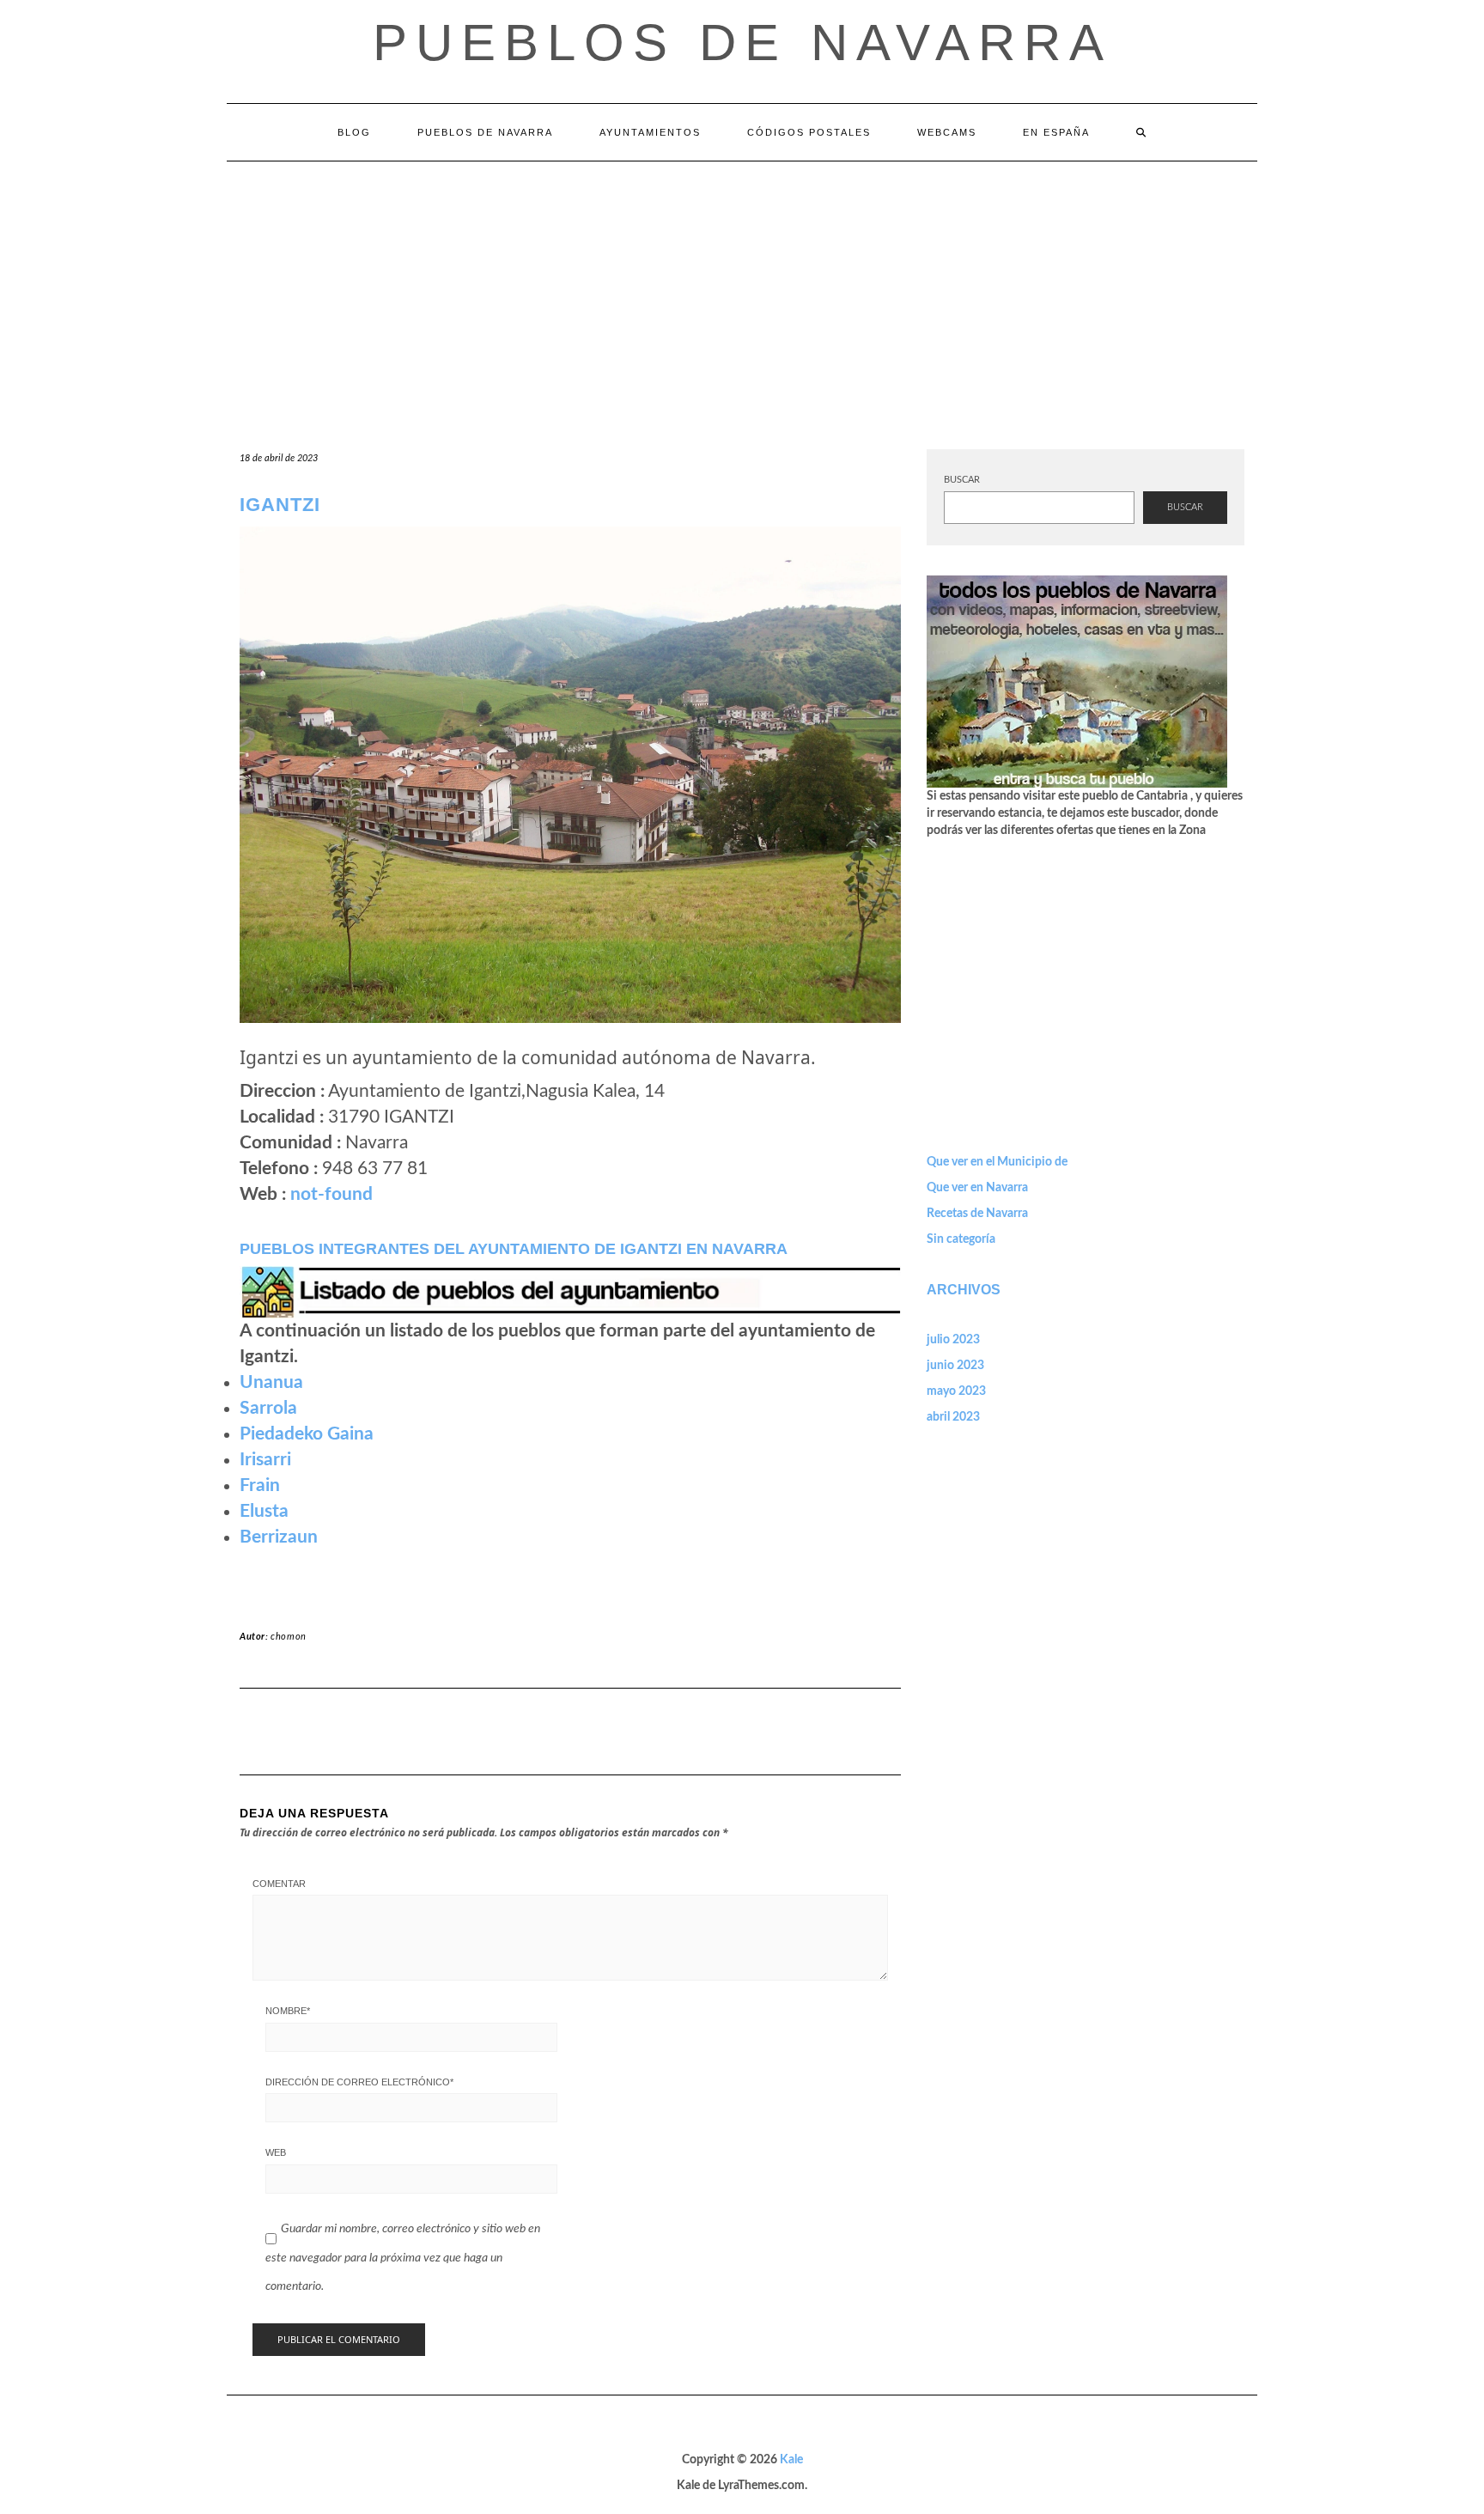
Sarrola (268, 1408)
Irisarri (265, 1460)
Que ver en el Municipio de (997, 1162)
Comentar (279, 1884)
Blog (354, 132)
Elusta (264, 1511)
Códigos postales (809, 132)
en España (1056, 132)
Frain (260, 1485)
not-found (331, 1194)
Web (276, 2152)
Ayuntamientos (650, 132)
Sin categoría (961, 1239)
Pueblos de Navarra (742, 43)
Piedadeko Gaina (307, 1434)
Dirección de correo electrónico (359, 2082)
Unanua (271, 1382)
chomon (289, 1637)
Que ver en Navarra (977, 1188)
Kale (791, 2460)
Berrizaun (279, 1537)
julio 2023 (953, 1340)
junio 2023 (955, 1366)
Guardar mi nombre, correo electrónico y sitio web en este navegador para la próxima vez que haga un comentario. (403, 2258)
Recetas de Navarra (977, 1214)
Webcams (947, 132)
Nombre (288, 2011)
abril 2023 (953, 1417)
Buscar (962, 480)
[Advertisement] (742, 290)
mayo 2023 (956, 1391)
